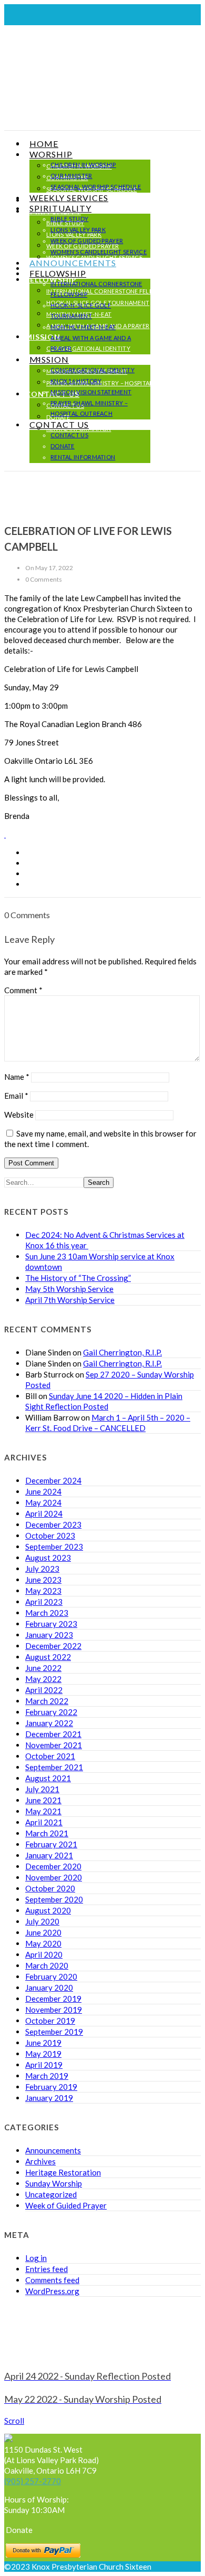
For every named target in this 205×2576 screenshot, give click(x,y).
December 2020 (53, 1866)
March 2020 (47, 1965)
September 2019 (54, 2032)
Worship (51, 154)
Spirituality (60, 208)
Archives (40, 2161)
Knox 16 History (72, 360)
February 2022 (51, 1712)
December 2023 (53, 1524)
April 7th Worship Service (70, 1300)
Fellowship (58, 273)
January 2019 (49, 2098)
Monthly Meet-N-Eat (83, 327)
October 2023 (50, 1536)
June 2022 (43, 1668)
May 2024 (43, 1502)
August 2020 (48, 1910)
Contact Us (59, 424)
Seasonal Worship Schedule (96, 187)
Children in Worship (83, 165)
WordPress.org (52, 2291)
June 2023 (43, 1580)
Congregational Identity (88, 348)
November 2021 (54, 1745)
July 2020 (42, 1921)
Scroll (14, 2421)
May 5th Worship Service (69, 1289)
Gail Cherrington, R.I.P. (122, 1352)
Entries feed (47, 2269)
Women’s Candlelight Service (99, 252)
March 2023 (47, 1613)
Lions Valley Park (78, 230)
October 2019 (50, 2021)
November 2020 (54, 1877)
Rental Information (83, 457)
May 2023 (43, 1591)
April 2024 (44, 1513)
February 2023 (51, 1624)
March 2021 (47, 1833)
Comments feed (52, 2280)
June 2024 (43, 1491)
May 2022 (43, 1679)
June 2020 (43, 1932)
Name (17, 1077)
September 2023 (54, 1547)
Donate (63, 446)
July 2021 (42, 1789)
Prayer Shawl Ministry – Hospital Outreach (116, 383)
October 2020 (50, 1888)
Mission (49, 359)
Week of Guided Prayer (87, 241)
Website (19, 1114)
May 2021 (43, 1811)
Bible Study (69, 219)
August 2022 (48, 1657)
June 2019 (43, 2043)
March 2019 (47, 2076)
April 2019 (44, 2065)
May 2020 (43, 1943)
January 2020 (49, 1988)
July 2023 (42, 1569)
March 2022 (47, 1701)
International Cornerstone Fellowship (111, 291)
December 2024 (53, 1480)
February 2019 (51, 2087)
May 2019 (43, 2054)
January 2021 (49, 1855)
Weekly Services (69, 198)
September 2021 (54, 1767)
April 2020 (44, 1954)
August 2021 (48, 1778)
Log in (36, 2258)
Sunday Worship (54, 2183)
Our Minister (71, 176)
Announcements (73, 263)
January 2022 (49, 1723)
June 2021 (43, 1800)
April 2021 (44, 1822)
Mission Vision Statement (91, 392)
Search (99, 1182)
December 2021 (53, 1734)
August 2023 (48, 1558)
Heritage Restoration (63, 2172)
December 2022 (53, 1646)
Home (44, 144)
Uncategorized (51, 2194)
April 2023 (44, 1602)
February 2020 (51, 1976)
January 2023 (49, 1635)
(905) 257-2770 (33, 2481)
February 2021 (51, 1844)
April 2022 (44, 1690)
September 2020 (54, 1899)
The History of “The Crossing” (78, 1278)
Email (16, 1096)
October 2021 (50, 1756)
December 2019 (53, 1999)
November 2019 (54, 2010)
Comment (23, 990)
